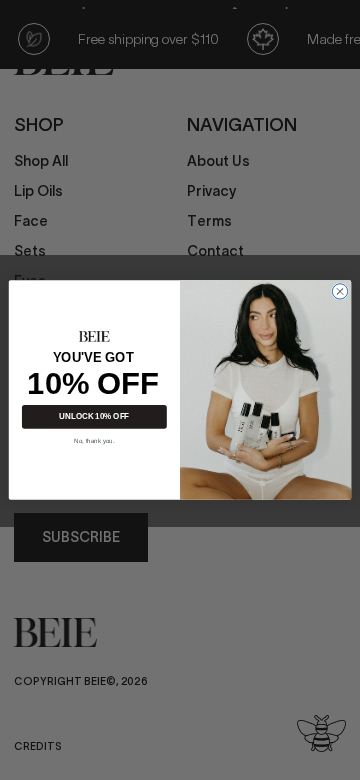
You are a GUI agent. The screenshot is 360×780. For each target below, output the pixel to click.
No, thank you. (94, 441)
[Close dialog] (339, 291)
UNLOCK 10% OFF (94, 417)
